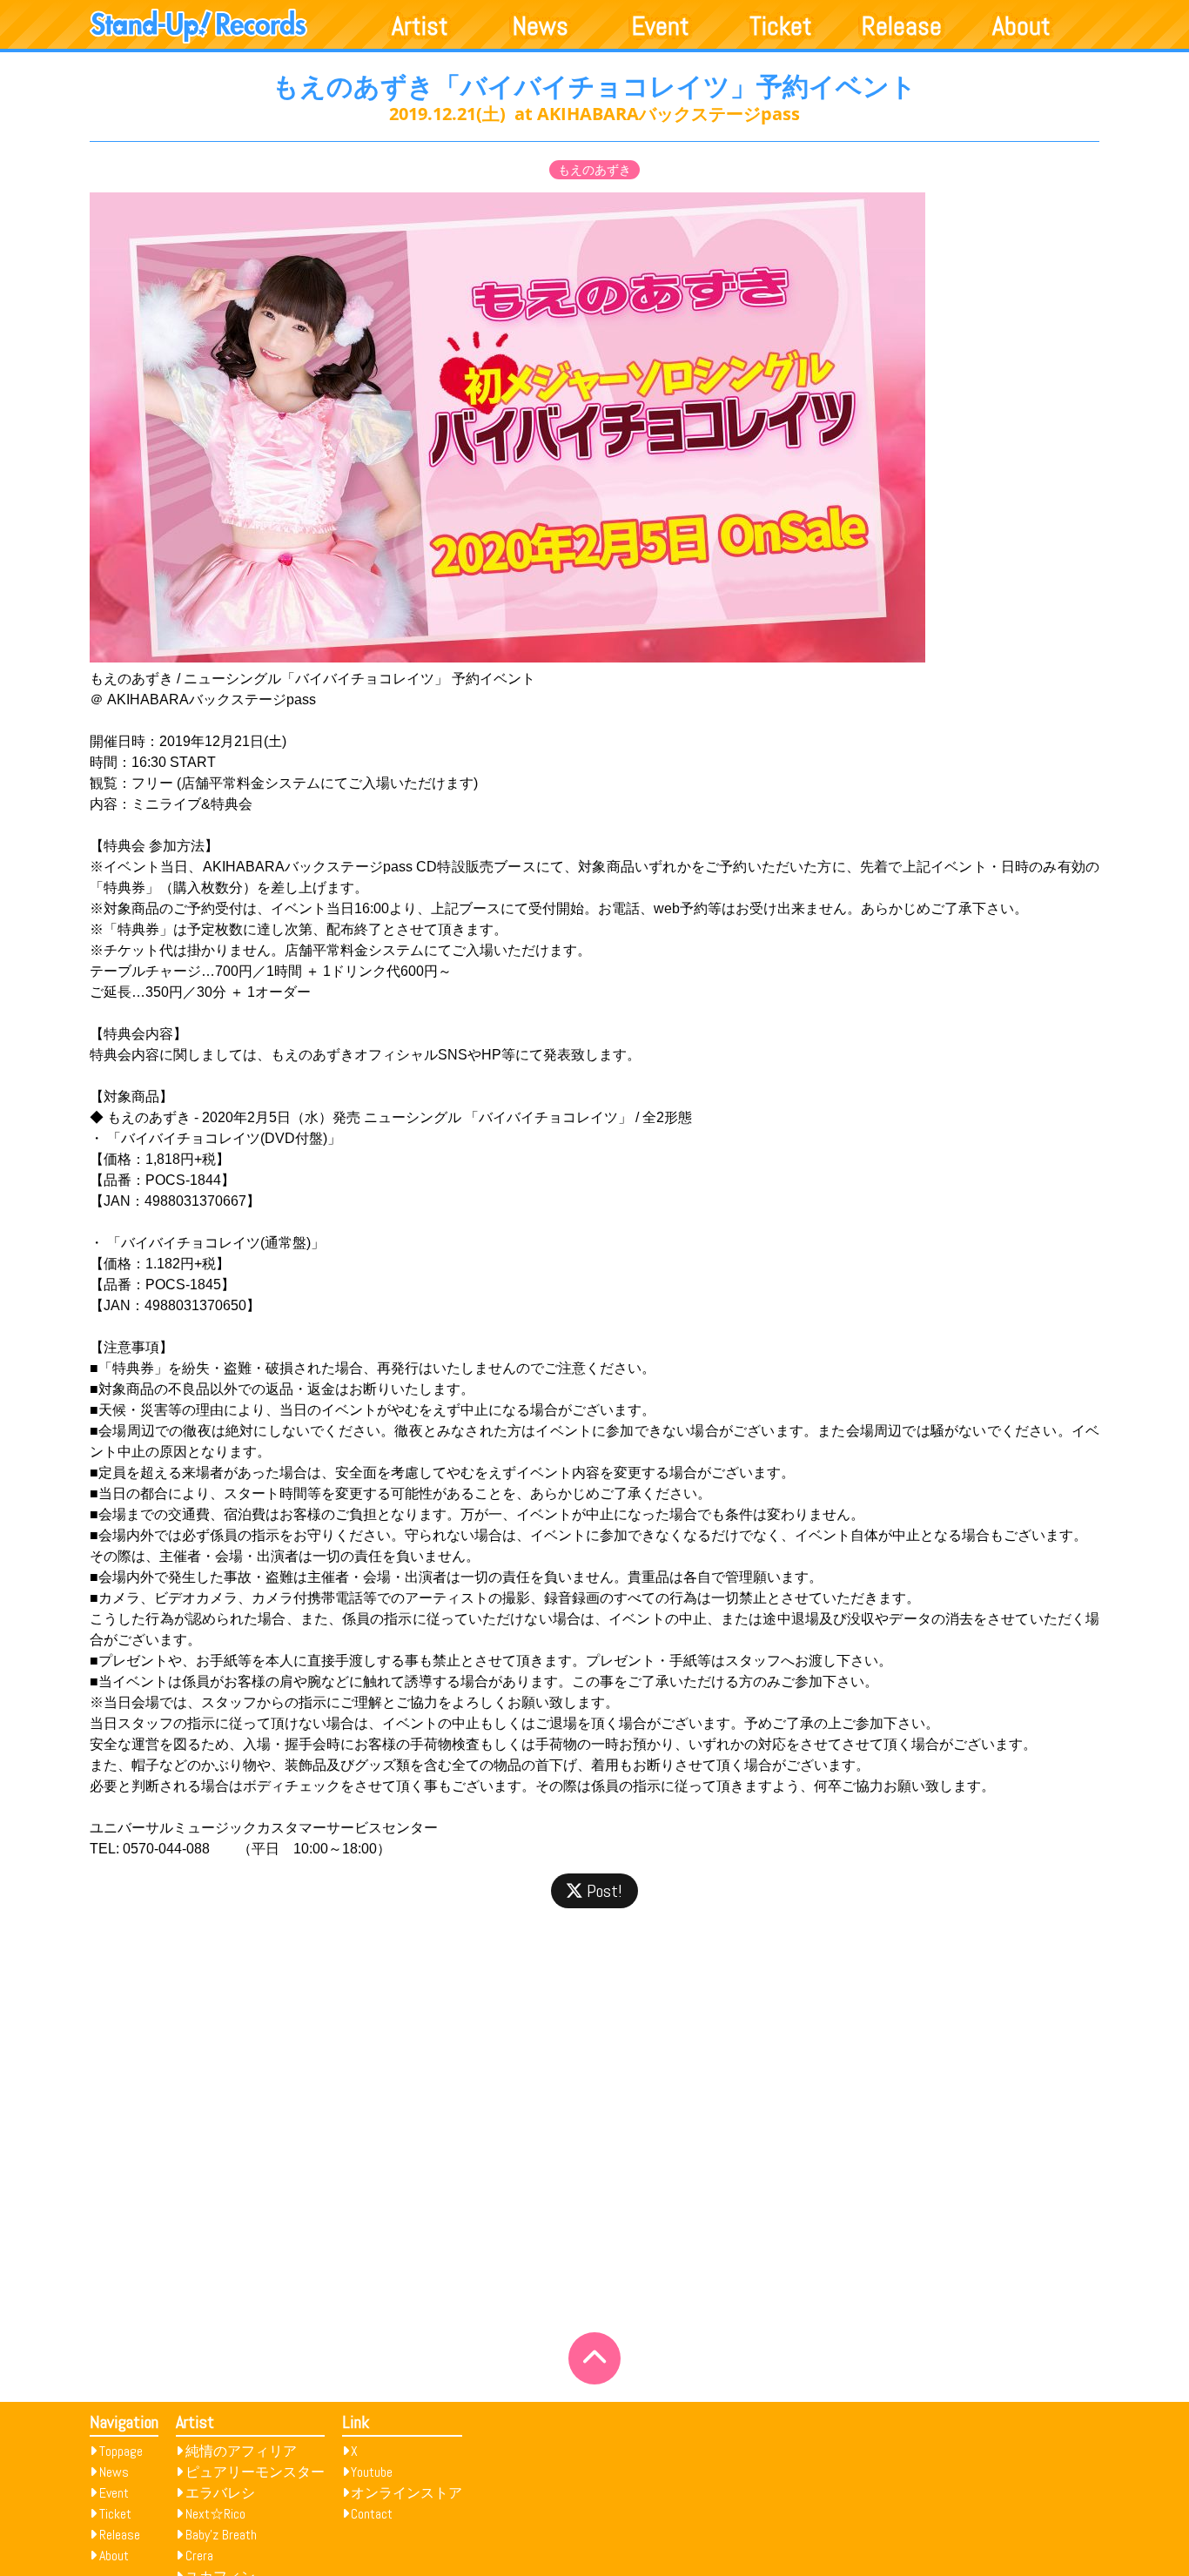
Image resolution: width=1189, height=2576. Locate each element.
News (541, 26)
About (1021, 26)
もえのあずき (594, 170)
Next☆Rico (215, 2514)
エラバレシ (220, 2493)
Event (661, 26)
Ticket (781, 26)
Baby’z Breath (221, 2535)
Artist (420, 26)
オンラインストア (406, 2493)
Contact (372, 2514)
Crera (199, 2556)
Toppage (121, 2451)
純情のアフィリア (241, 2451)
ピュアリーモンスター (255, 2472)
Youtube (372, 2472)
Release (902, 26)
